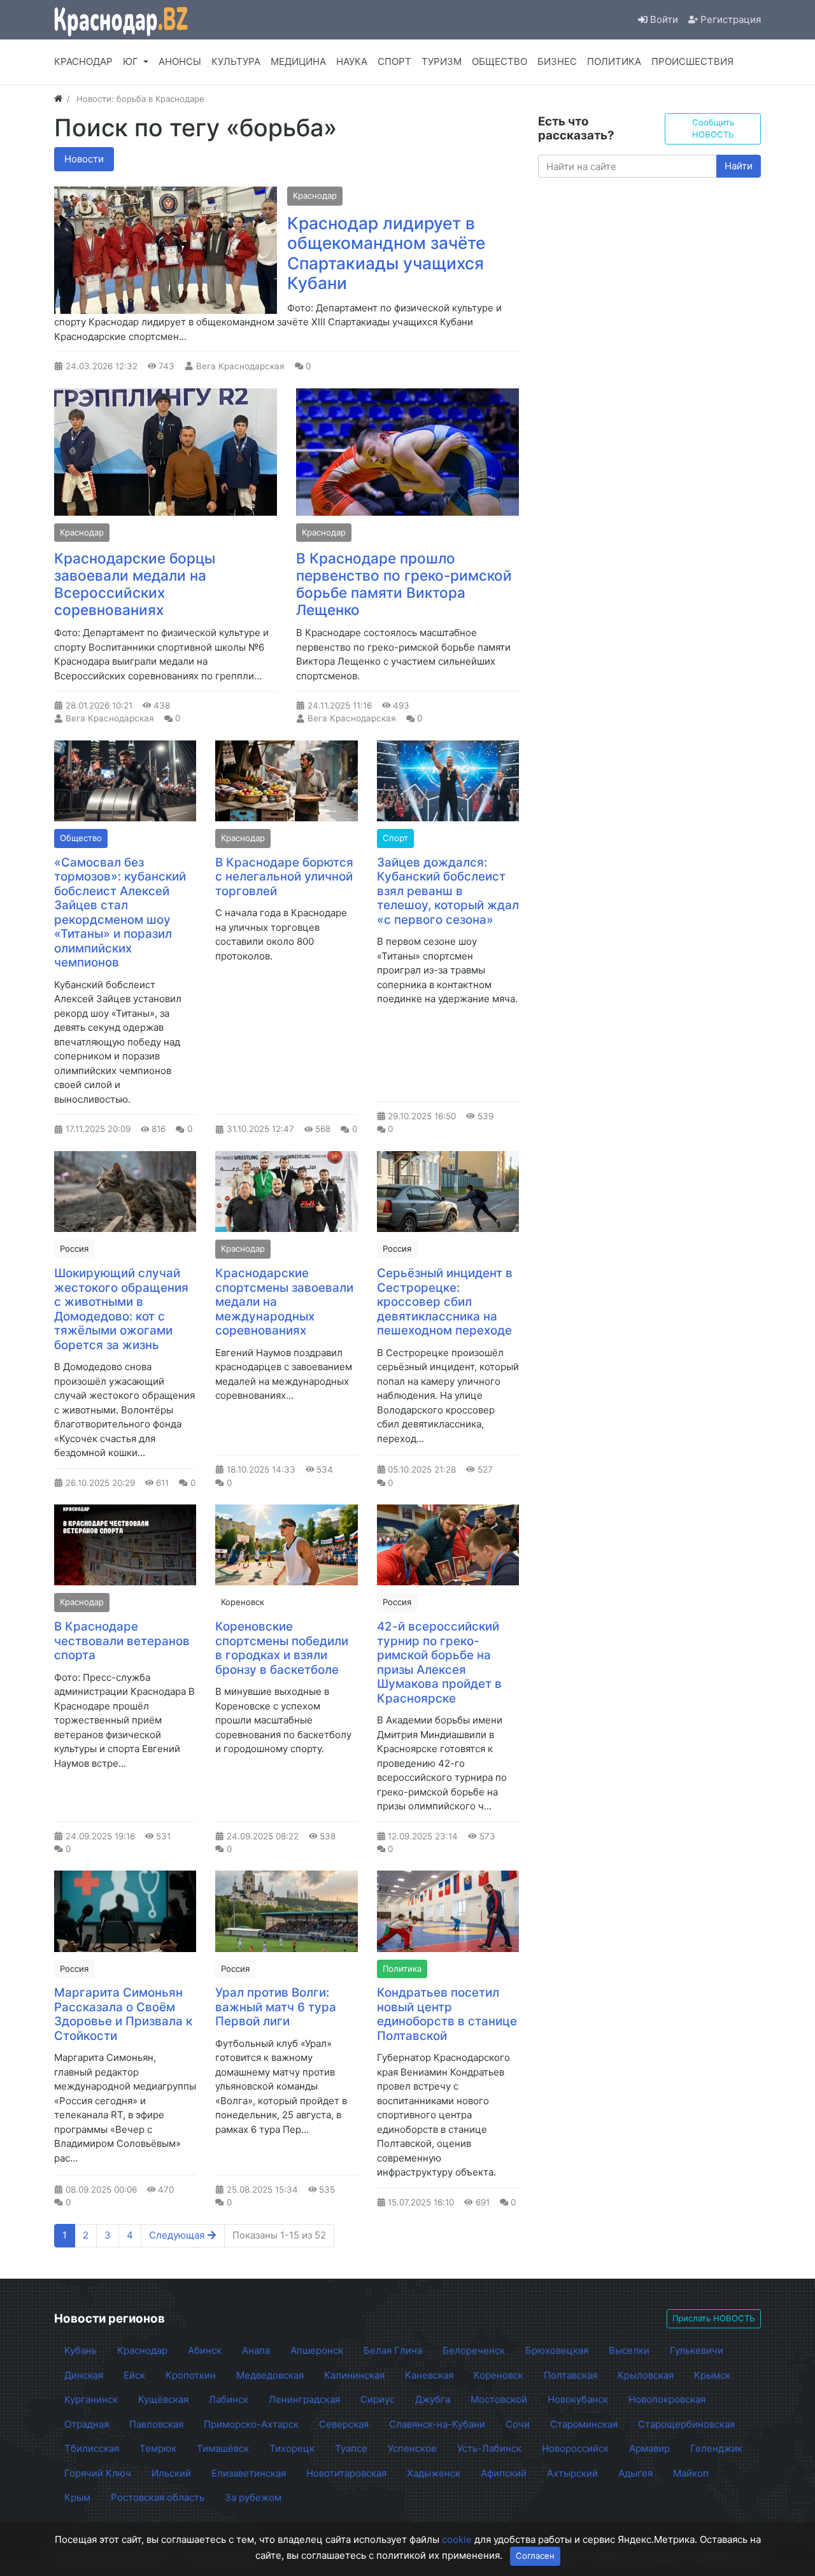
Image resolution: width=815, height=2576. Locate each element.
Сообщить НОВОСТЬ (713, 129)
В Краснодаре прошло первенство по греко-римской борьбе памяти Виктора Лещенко (404, 584)
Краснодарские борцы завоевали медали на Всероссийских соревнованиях (135, 584)
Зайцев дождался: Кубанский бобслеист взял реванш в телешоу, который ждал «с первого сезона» (448, 891)
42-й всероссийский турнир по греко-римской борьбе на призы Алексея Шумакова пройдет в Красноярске (439, 1662)
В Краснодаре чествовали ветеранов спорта (122, 1641)
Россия (74, 1249)
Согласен (535, 2556)
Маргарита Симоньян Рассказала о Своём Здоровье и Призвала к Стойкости (123, 2014)
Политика (402, 1969)
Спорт (395, 838)
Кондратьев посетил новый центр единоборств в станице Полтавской (447, 2014)
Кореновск (243, 1602)
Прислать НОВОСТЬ (714, 2318)
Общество (81, 838)
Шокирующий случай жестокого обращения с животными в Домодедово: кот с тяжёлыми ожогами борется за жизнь (121, 1309)
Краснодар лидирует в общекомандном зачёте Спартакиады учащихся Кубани (386, 253)
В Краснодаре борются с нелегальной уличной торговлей (284, 877)
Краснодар (315, 195)
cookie (457, 2539)
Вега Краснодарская (240, 366)
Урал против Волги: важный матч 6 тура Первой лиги (276, 2007)
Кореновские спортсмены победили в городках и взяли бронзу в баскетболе (282, 1648)
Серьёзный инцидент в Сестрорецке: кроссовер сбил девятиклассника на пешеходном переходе (445, 1302)
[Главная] (58, 99)
